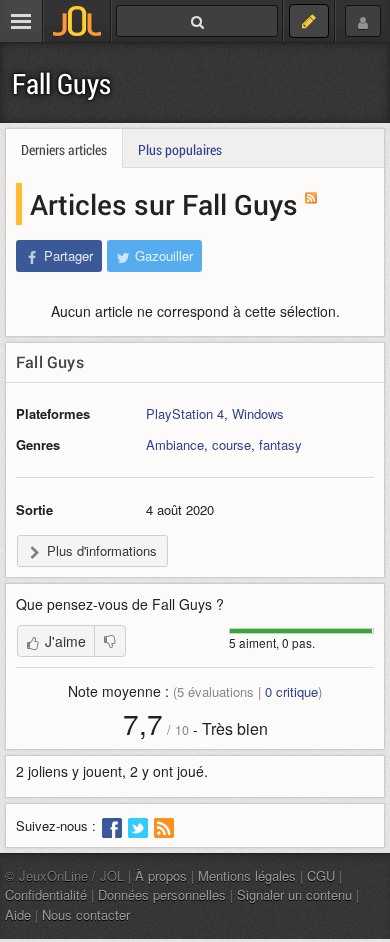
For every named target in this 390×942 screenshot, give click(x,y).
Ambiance (175, 444)
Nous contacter (86, 914)
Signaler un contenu (294, 894)
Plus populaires (180, 149)
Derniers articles (64, 149)
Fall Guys (61, 83)
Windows (258, 413)
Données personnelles (162, 894)
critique (291, 691)
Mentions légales (247, 875)
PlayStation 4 (185, 413)
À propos (161, 875)
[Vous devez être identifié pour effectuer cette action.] (110, 641)
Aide (18, 914)
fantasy (280, 444)
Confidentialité (46, 894)
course (231, 444)
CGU (321, 875)
